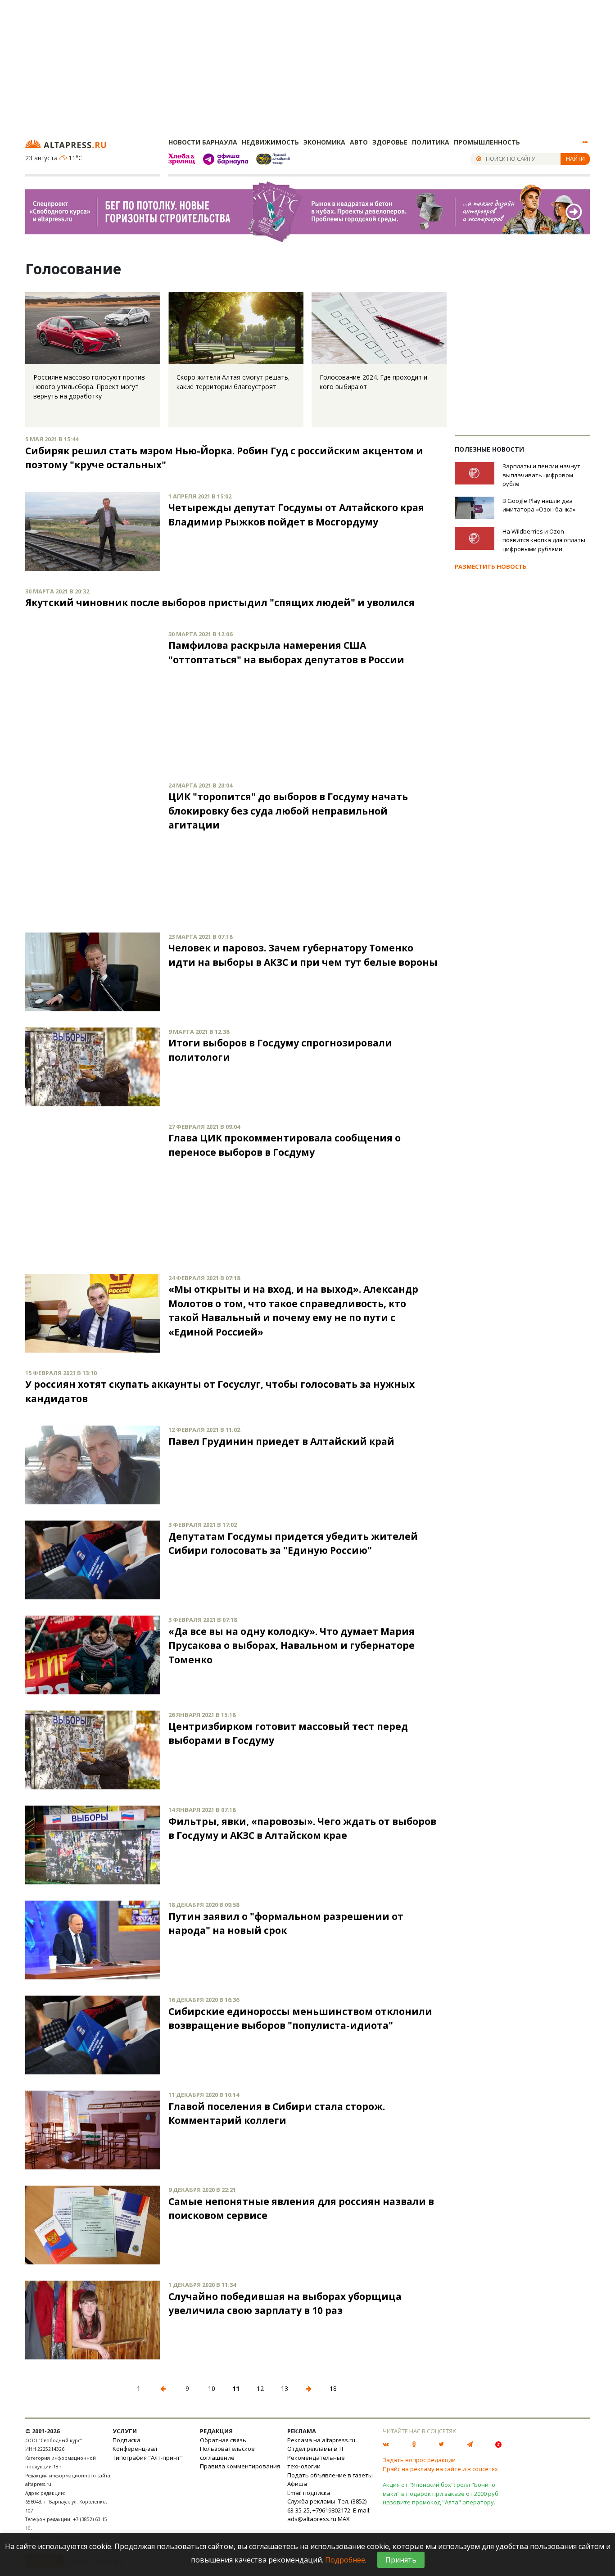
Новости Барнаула (203, 142)
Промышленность (487, 142)
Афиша (297, 2484)
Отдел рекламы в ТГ (316, 2449)
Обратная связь (223, 2440)
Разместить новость (491, 566)
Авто (359, 142)
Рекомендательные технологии (316, 2462)
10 (212, 2388)
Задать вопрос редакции (419, 2460)
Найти (575, 158)
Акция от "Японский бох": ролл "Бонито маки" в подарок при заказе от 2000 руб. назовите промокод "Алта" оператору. (441, 2493)
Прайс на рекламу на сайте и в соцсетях (440, 2469)
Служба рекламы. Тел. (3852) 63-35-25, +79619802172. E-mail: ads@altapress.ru (329, 2510)
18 (333, 2388)
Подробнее (345, 2560)
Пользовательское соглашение (227, 2453)
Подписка (127, 2440)
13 (285, 2388)
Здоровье (390, 142)
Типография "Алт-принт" (148, 2458)
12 (260, 2388)
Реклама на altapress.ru (321, 2440)
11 (236, 2388)
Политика (431, 142)
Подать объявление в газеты (330, 2475)
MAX (344, 2519)
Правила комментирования (240, 2466)
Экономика (324, 142)
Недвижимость (270, 142)
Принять (401, 2560)
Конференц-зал (135, 2449)
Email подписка (309, 2493)
